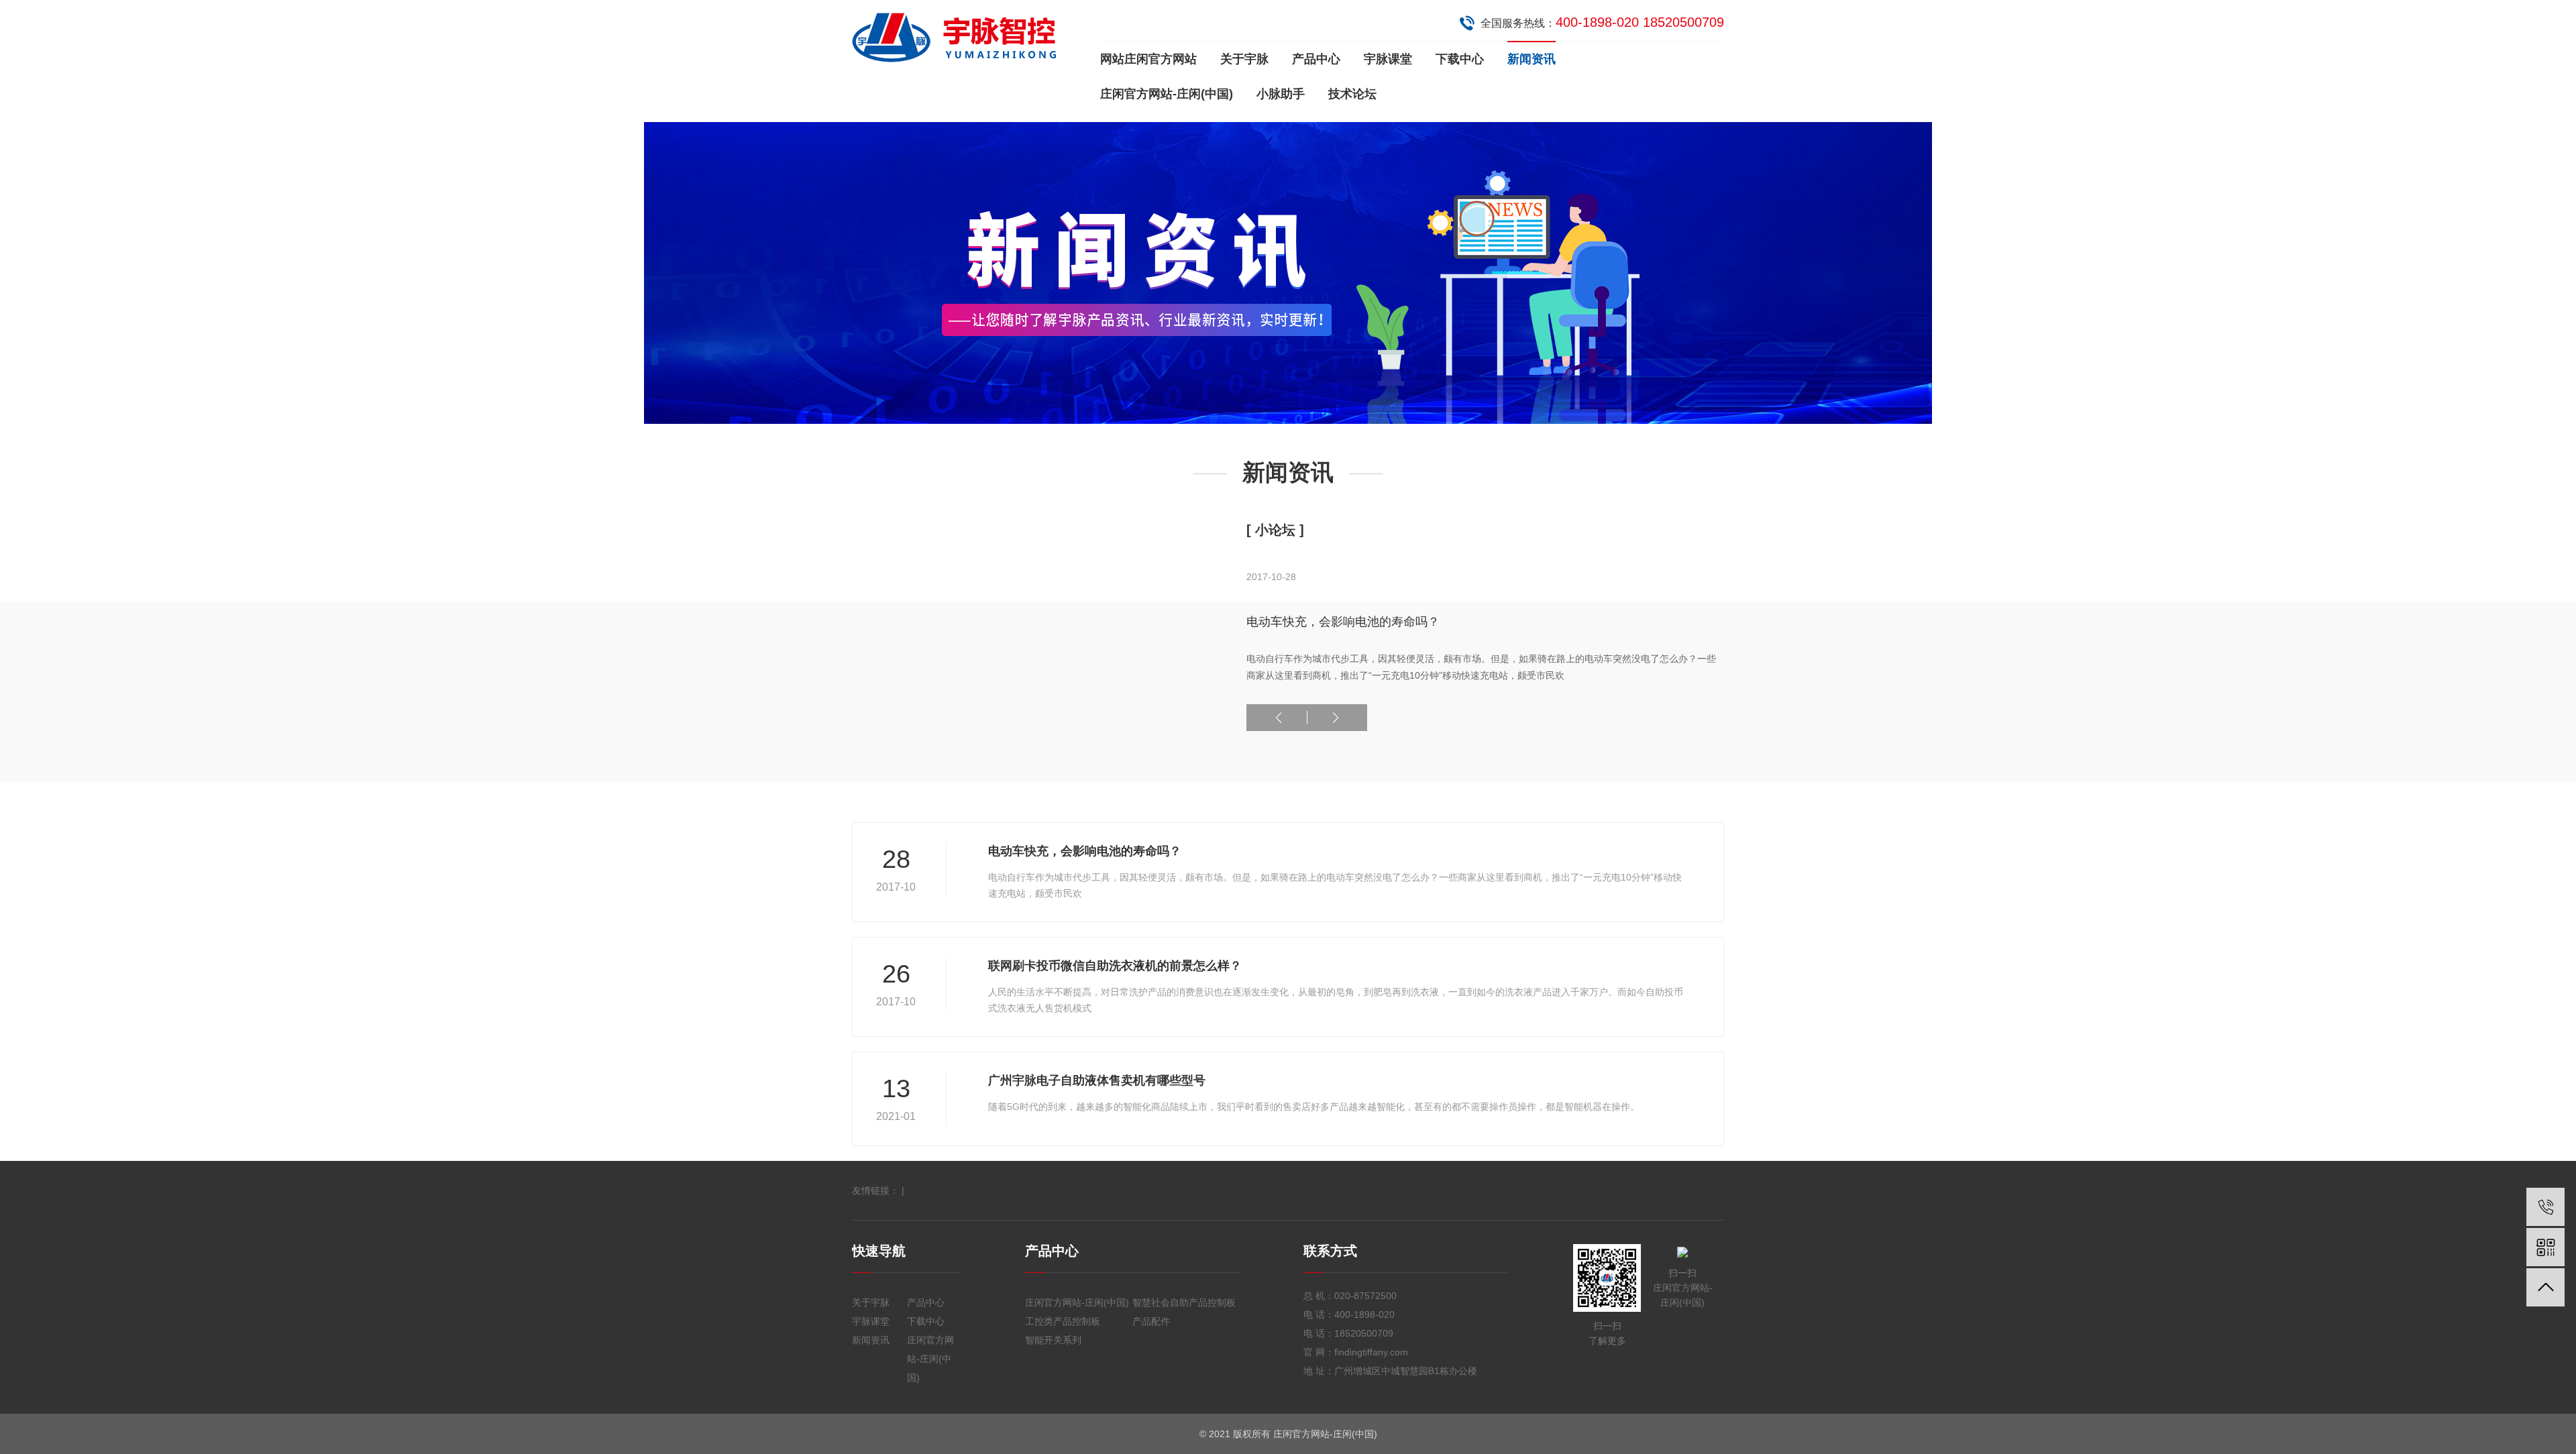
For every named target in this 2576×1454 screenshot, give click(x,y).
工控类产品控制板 (1063, 1321)
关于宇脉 (1244, 59)
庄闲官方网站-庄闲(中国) (1167, 94)
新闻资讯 (1532, 59)
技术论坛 (1352, 94)
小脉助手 (1281, 94)
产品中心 (1316, 59)
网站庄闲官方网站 (1148, 59)
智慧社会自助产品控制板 (1184, 1302)
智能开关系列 (1053, 1340)
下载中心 (1460, 59)
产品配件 (1151, 1321)
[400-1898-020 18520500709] (2545, 1207)
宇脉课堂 (1388, 59)
